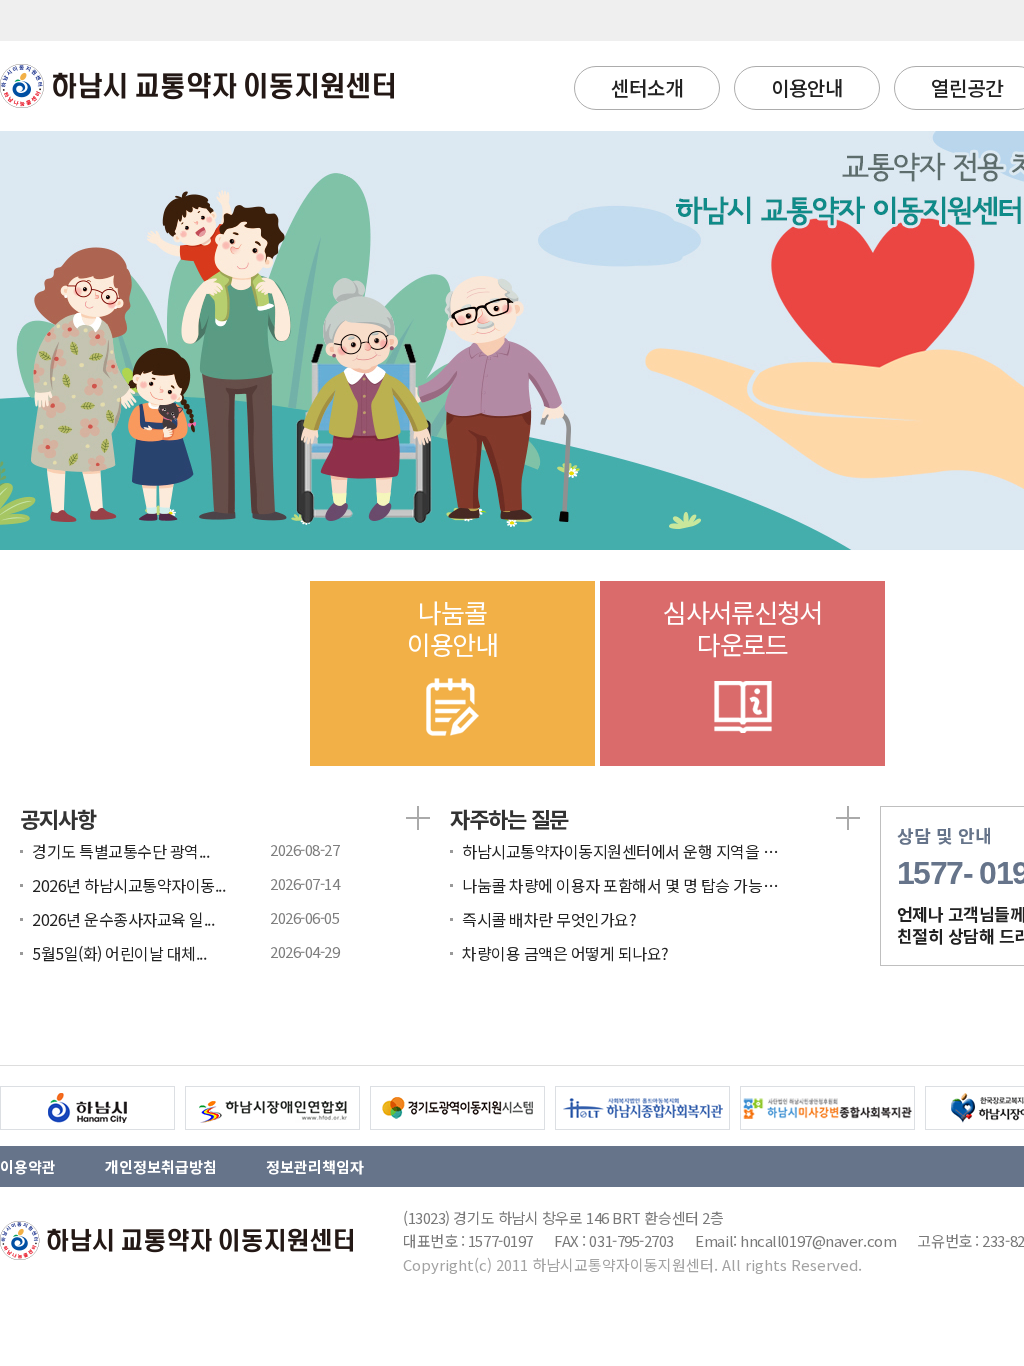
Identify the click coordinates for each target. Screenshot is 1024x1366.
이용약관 (28, 1166)
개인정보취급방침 (161, 1166)
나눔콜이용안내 (452, 627)
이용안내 (807, 87)
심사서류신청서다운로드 (742, 627)
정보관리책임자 (315, 1166)
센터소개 (647, 87)
